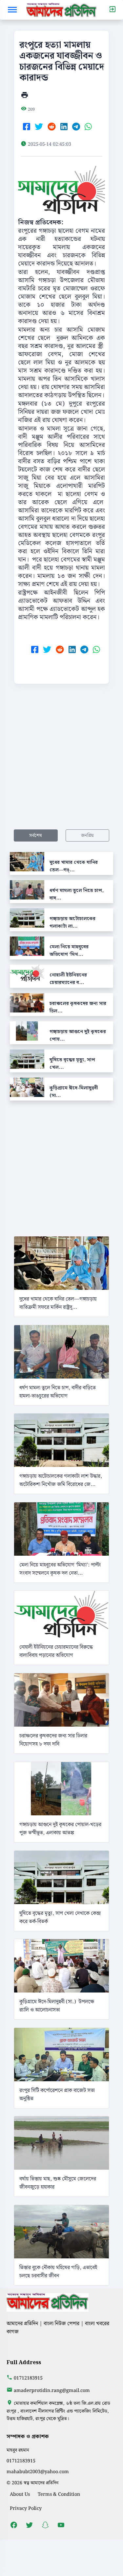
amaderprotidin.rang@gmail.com (52, 2391)
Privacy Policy (26, 2508)
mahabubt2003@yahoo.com (38, 2472)
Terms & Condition (59, 2494)
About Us (20, 2494)
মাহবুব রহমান (18, 2450)
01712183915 (28, 2378)
